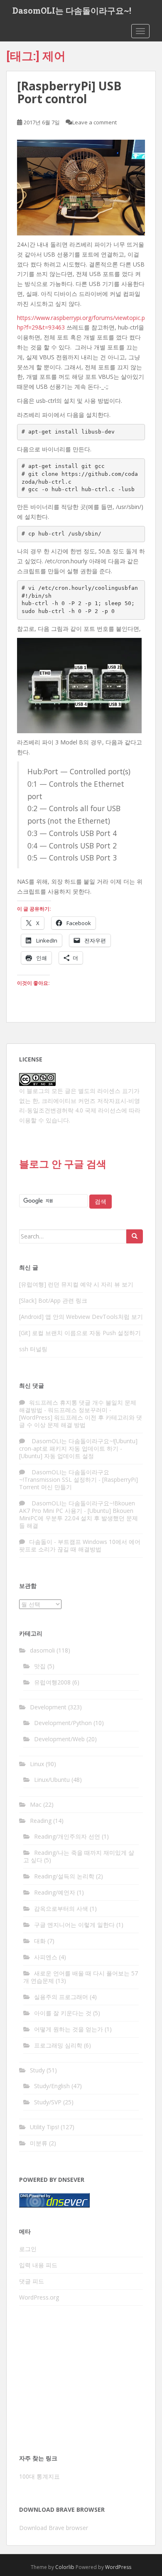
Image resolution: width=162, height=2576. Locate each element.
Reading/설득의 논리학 (64, 1876)
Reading (41, 1821)
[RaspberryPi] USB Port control (69, 92)
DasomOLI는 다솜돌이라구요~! (72, 10)
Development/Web (59, 1739)
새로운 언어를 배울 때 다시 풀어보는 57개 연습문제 (81, 1977)
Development (48, 1707)
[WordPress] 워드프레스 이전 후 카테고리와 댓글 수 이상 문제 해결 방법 (81, 1421)
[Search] (135, 1236)
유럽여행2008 (52, 1682)
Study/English (52, 2086)
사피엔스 (46, 1957)
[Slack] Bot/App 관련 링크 (53, 1300)
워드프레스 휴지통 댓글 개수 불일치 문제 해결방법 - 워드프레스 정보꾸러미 (78, 1406)
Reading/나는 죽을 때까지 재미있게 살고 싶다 (79, 1856)
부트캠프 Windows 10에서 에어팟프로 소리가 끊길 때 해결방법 (80, 1545)
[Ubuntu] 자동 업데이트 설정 (56, 1456)
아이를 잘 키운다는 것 (63, 2013)
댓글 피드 (32, 2281)
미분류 (39, 2143)
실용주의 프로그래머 (61, 1997)
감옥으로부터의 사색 (61, 1908)
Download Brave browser (54, 2528)
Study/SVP (48, 2102)
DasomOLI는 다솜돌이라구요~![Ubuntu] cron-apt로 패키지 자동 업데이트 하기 (78, 1445)
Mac (36, 1804)
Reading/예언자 (55, 1892)
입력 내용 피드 (38, 2265)
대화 (40, 1941)
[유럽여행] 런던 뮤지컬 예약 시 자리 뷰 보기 (76, 1284)
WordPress (118, 2567)
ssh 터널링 (33, 1349)
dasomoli (42, 1650)
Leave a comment (94, 122)
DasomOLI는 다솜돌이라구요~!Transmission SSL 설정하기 (64, 1476)
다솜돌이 (41, 1542)
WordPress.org (39, 2297)
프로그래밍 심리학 (58, 2045)
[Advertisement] (81, 2382)
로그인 (28, 2249)
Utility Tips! (44, 2127)
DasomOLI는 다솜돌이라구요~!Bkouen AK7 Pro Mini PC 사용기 (77, 1507)
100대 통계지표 (39, 2476)
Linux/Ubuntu (52, 1780)
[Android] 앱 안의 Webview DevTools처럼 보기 (81, 1317)
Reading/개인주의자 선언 (67, 1836)
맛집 (40, 1666)
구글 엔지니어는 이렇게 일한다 (74, 1925)
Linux (37, 1764)
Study (37, 2070)
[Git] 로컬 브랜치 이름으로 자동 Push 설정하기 (80, 1333)
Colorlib (65, 2567)
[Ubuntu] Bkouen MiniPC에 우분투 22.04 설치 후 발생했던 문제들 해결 (79, 1518)
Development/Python (63, 1723)
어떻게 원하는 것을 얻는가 (69, 2029)
